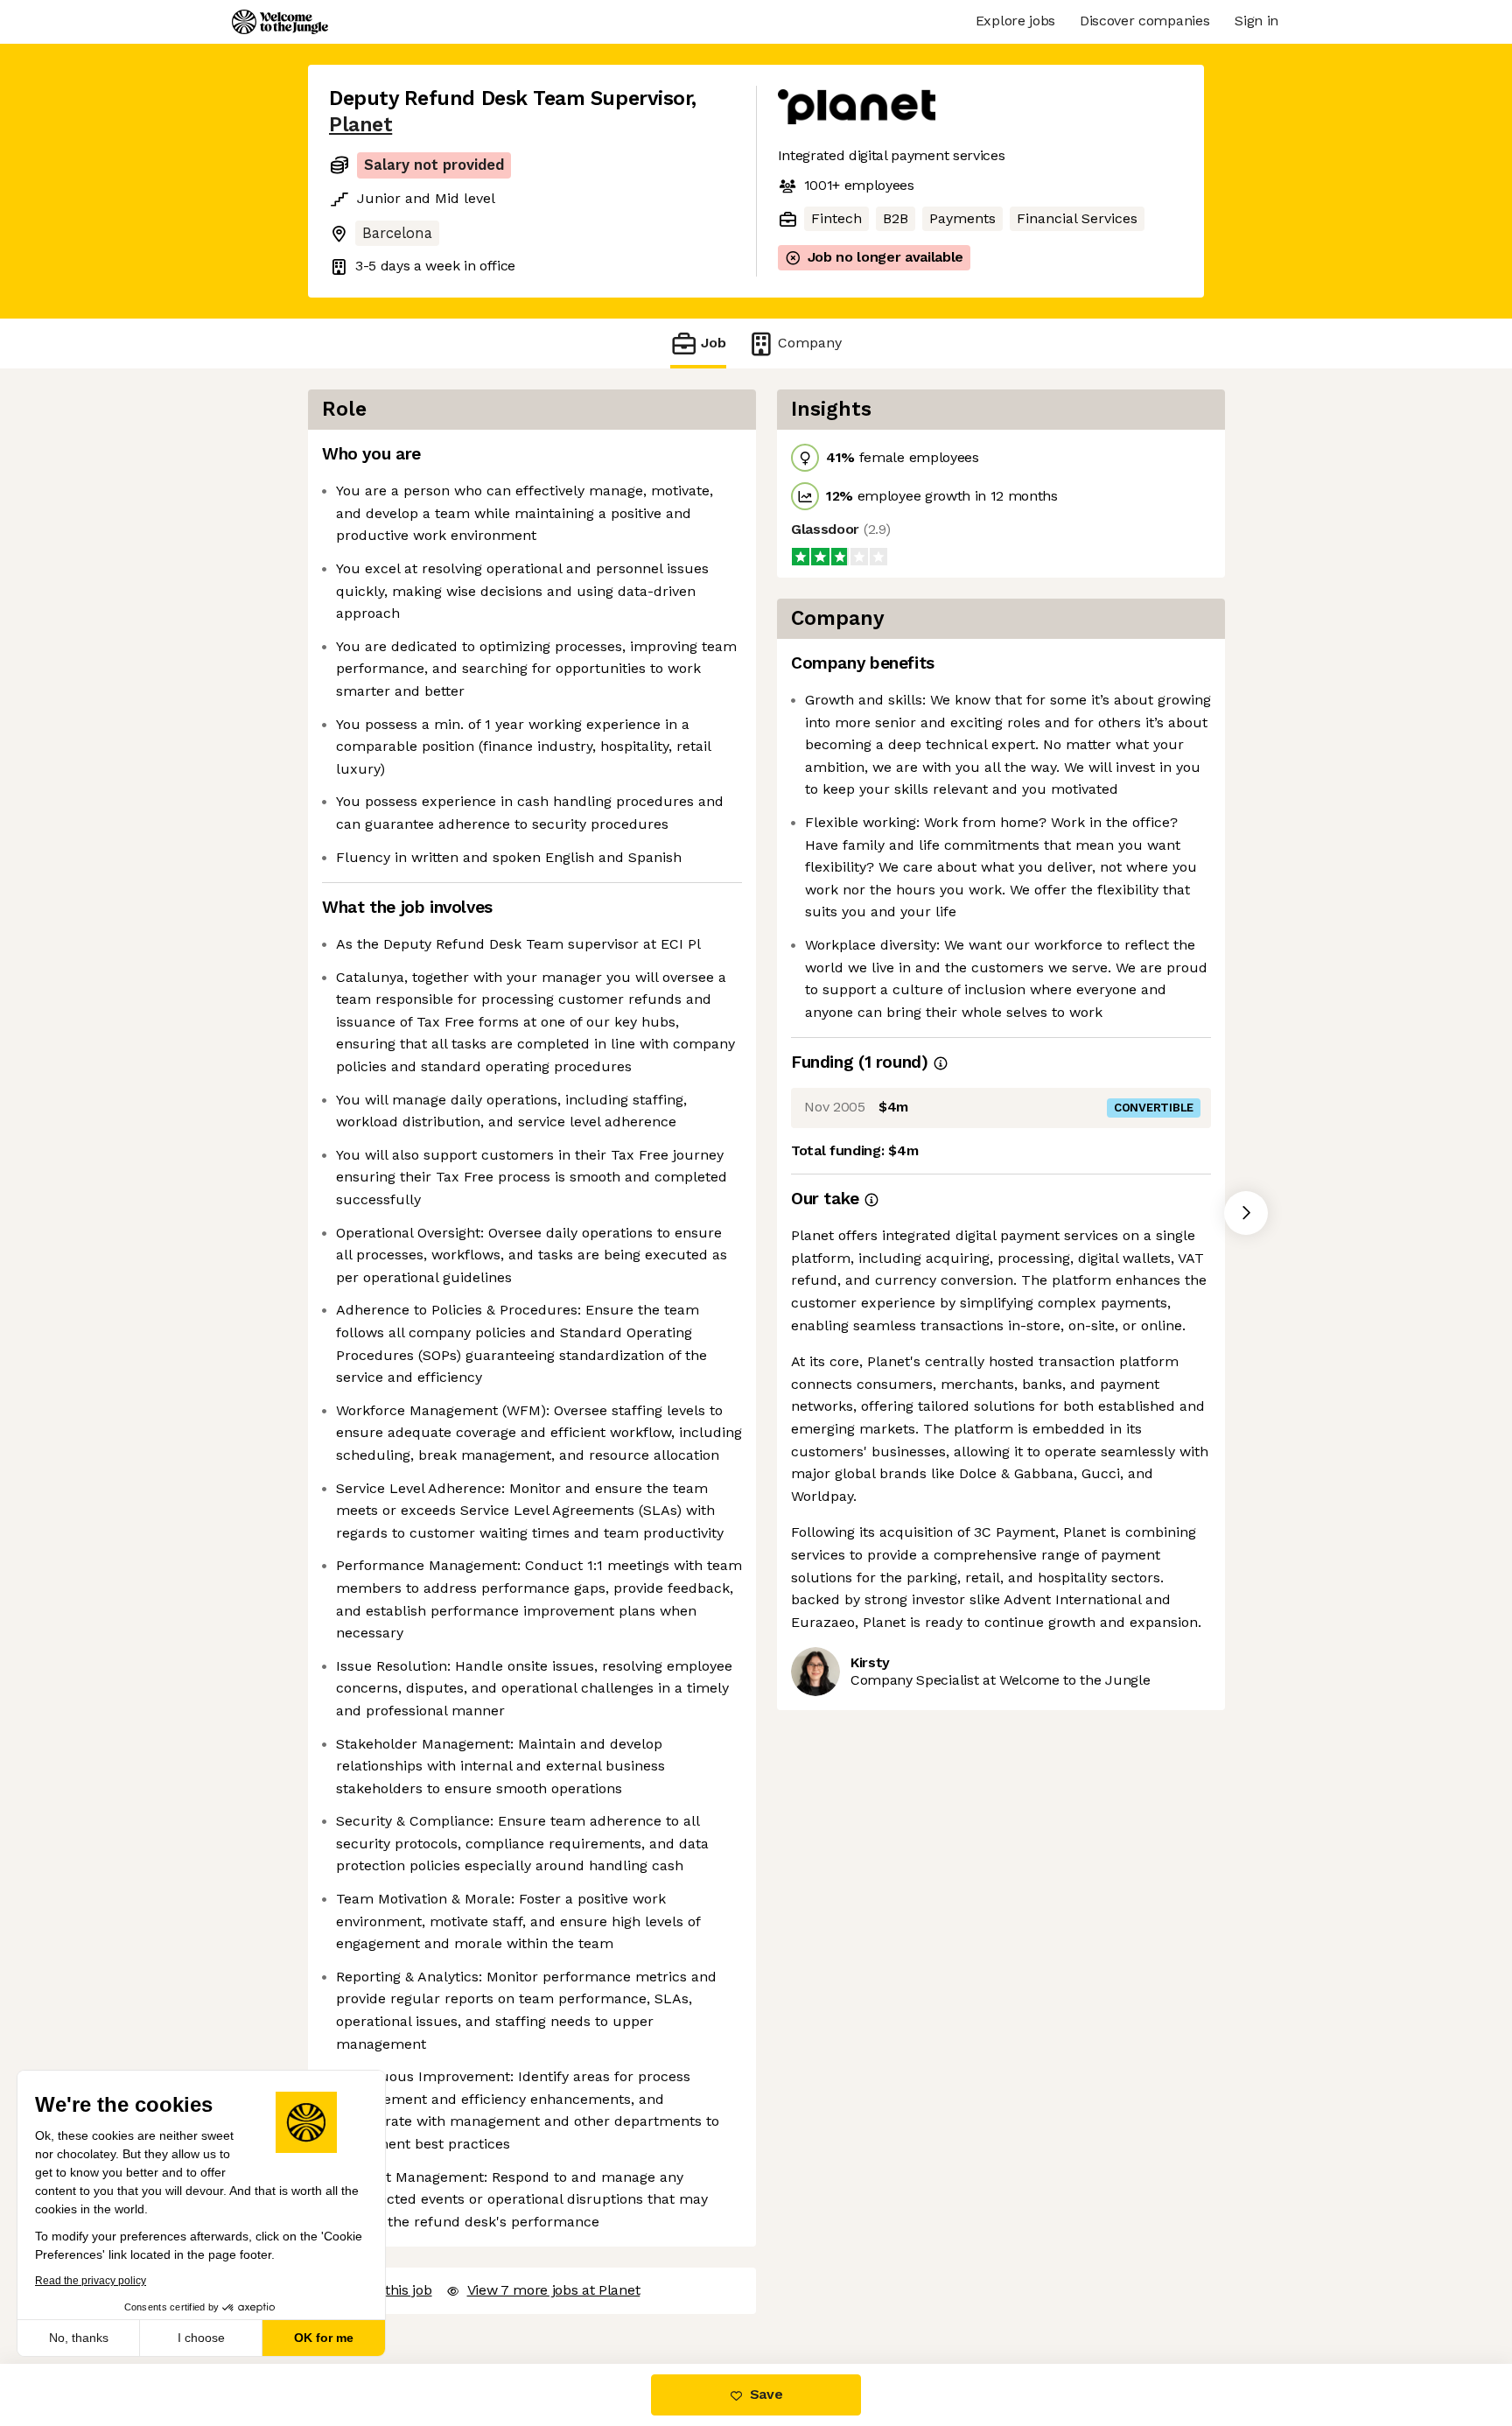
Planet (360, 125)
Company (810, 343)
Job (714, 343)
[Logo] (280, 22)
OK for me (324, 2338)
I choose (201, 2338)
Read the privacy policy (91, 2281)
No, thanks (79, 2338)
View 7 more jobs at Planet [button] (554, 2290)
